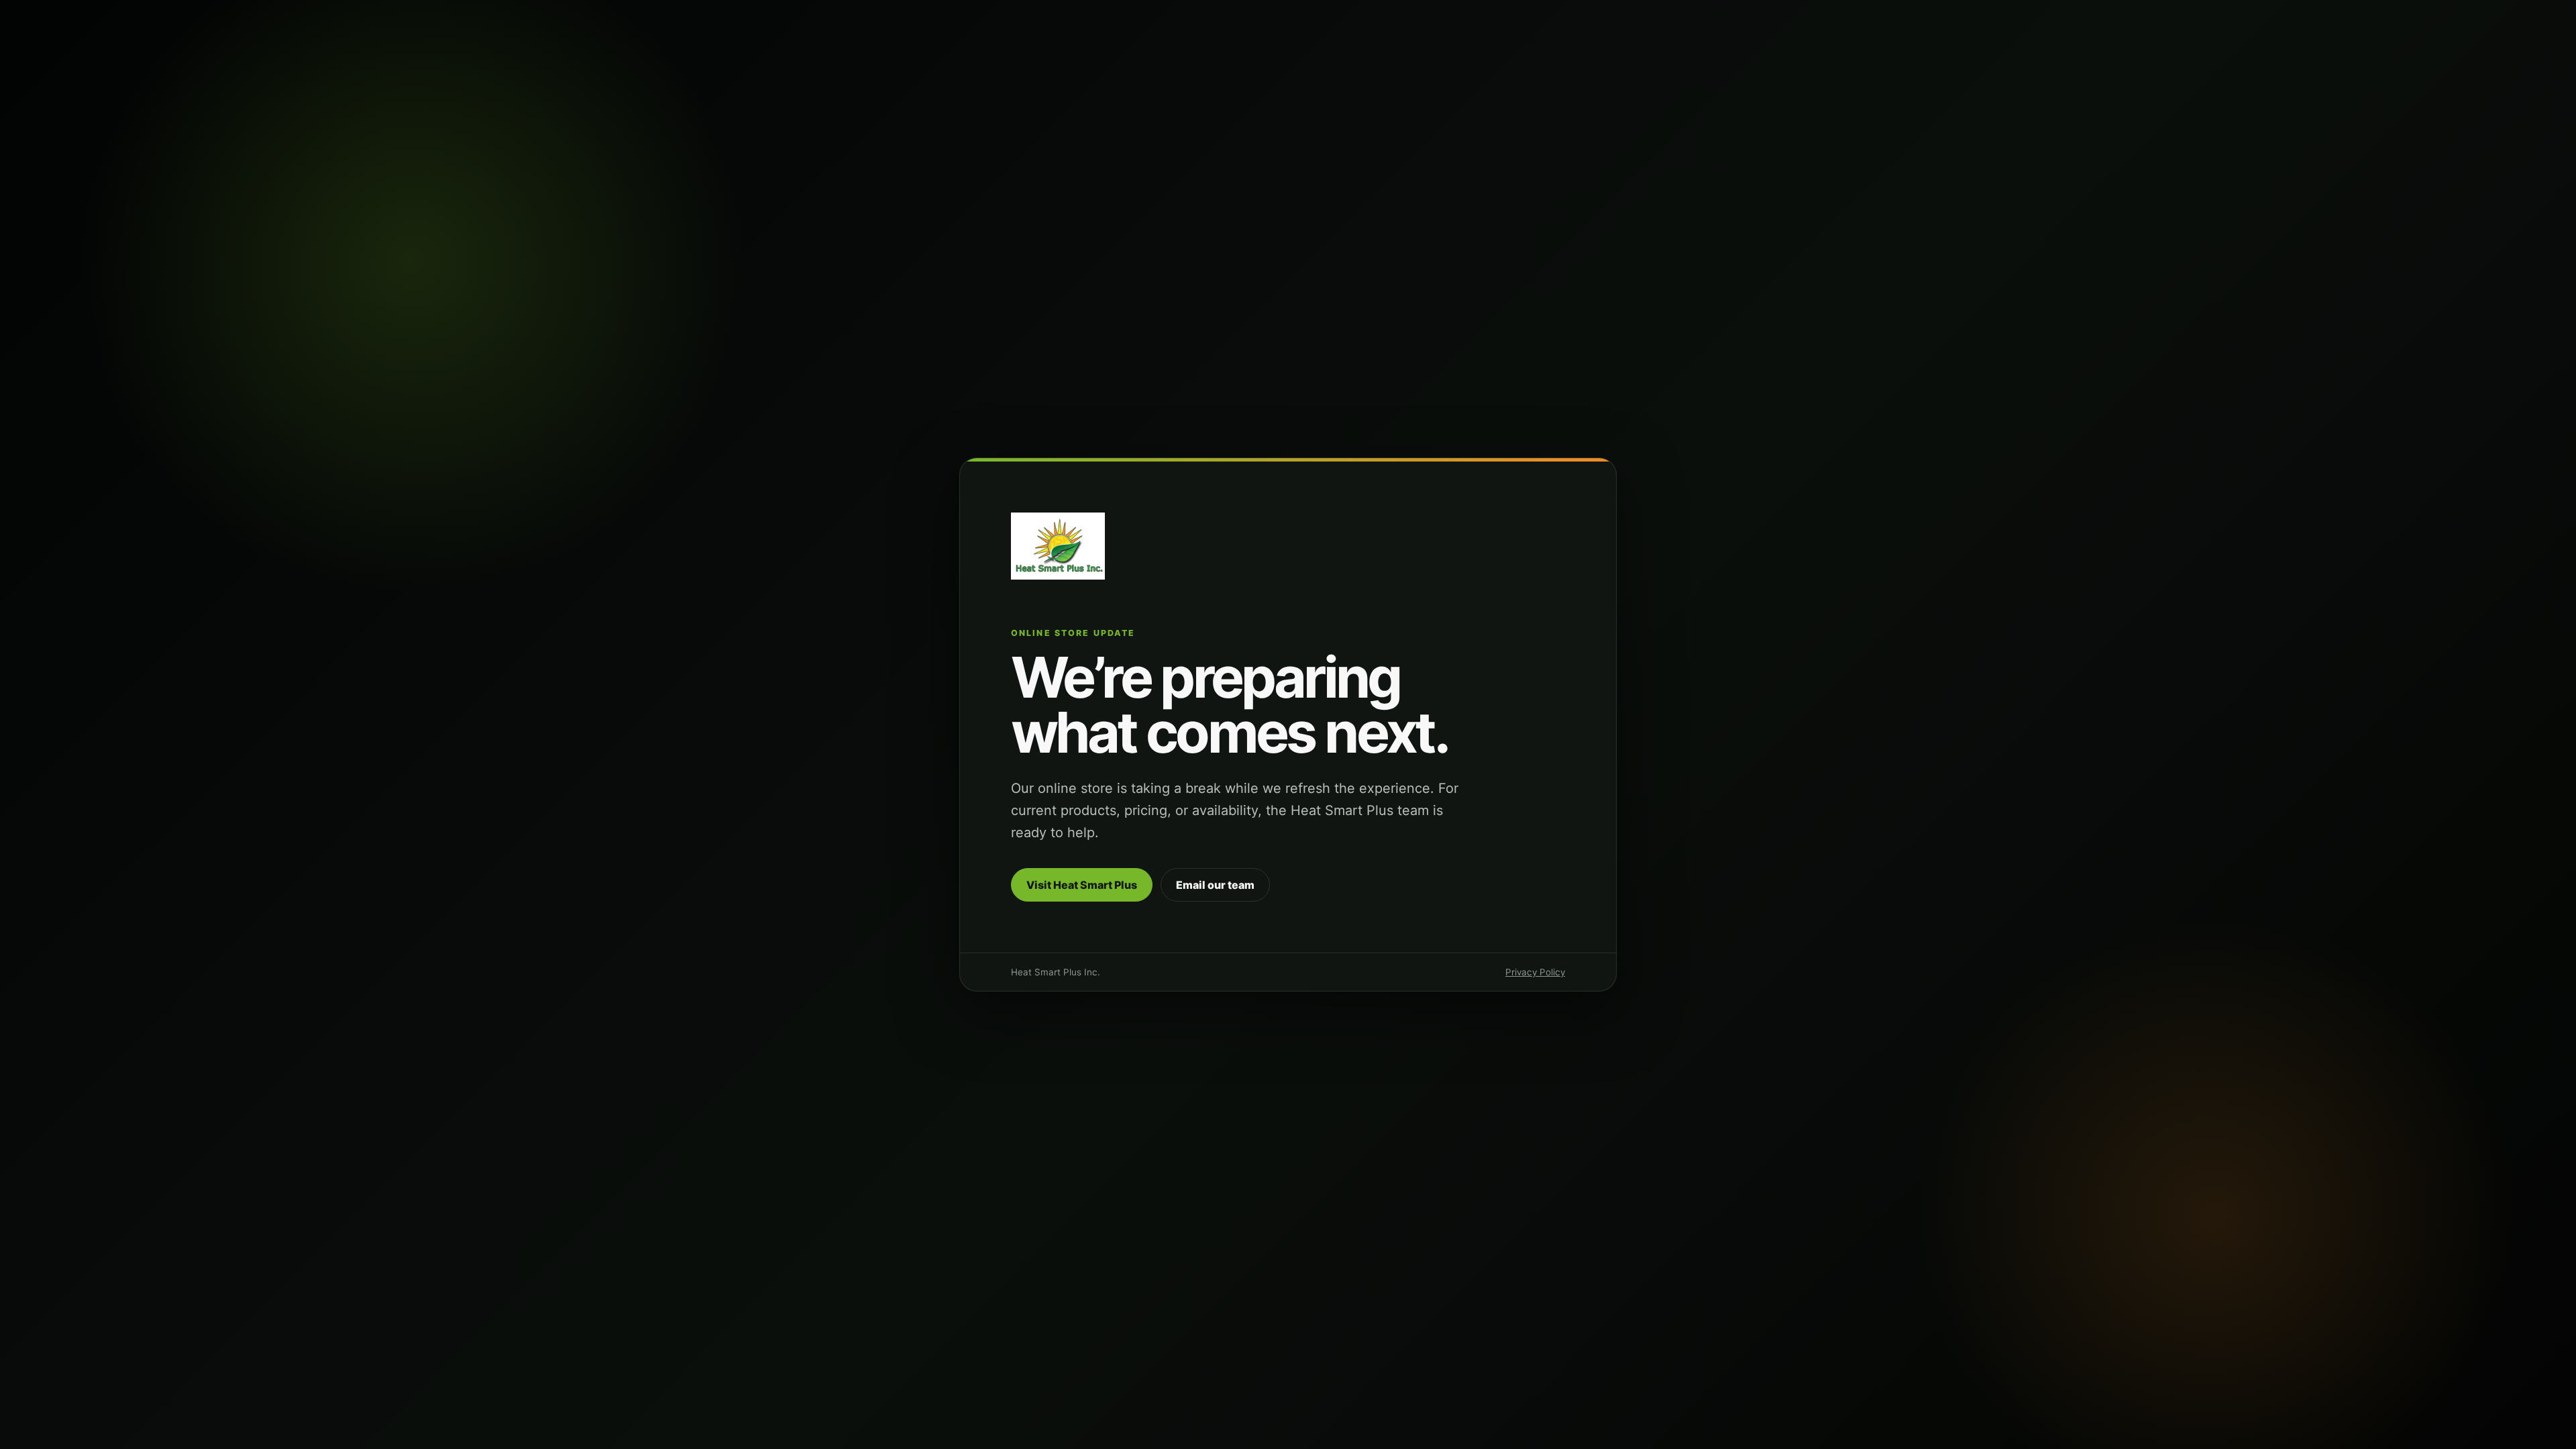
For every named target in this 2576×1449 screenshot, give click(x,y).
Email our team (1215, 885)
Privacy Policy (1535, 972)
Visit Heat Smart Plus (1082, 885)
